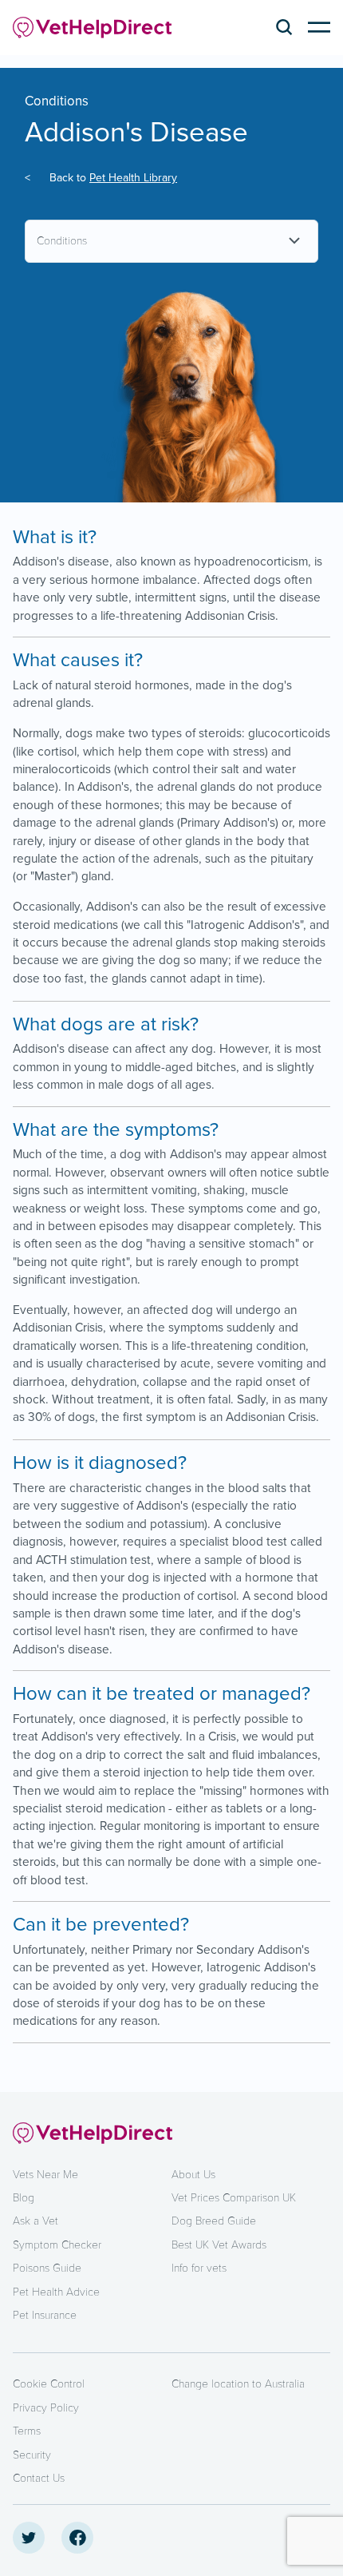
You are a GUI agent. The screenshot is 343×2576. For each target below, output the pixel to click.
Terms (27, 2431)
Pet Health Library (133, 178)
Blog (24, 2198)
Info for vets (199, 2268)
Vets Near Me (45, 2175)
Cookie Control (49, 2384)
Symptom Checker (57, 2245)
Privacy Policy (46, 2408)
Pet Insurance (45, 2315)
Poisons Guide (47, 2268)
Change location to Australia (238, 2384)
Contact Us (39, 2478)
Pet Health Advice (56, 2292)
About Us (193, 2175)
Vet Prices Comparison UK (234, 2198)
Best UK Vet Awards (219, 2245)
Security (32, 2455)
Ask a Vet (35, 2221)
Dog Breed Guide (214, 2221)
